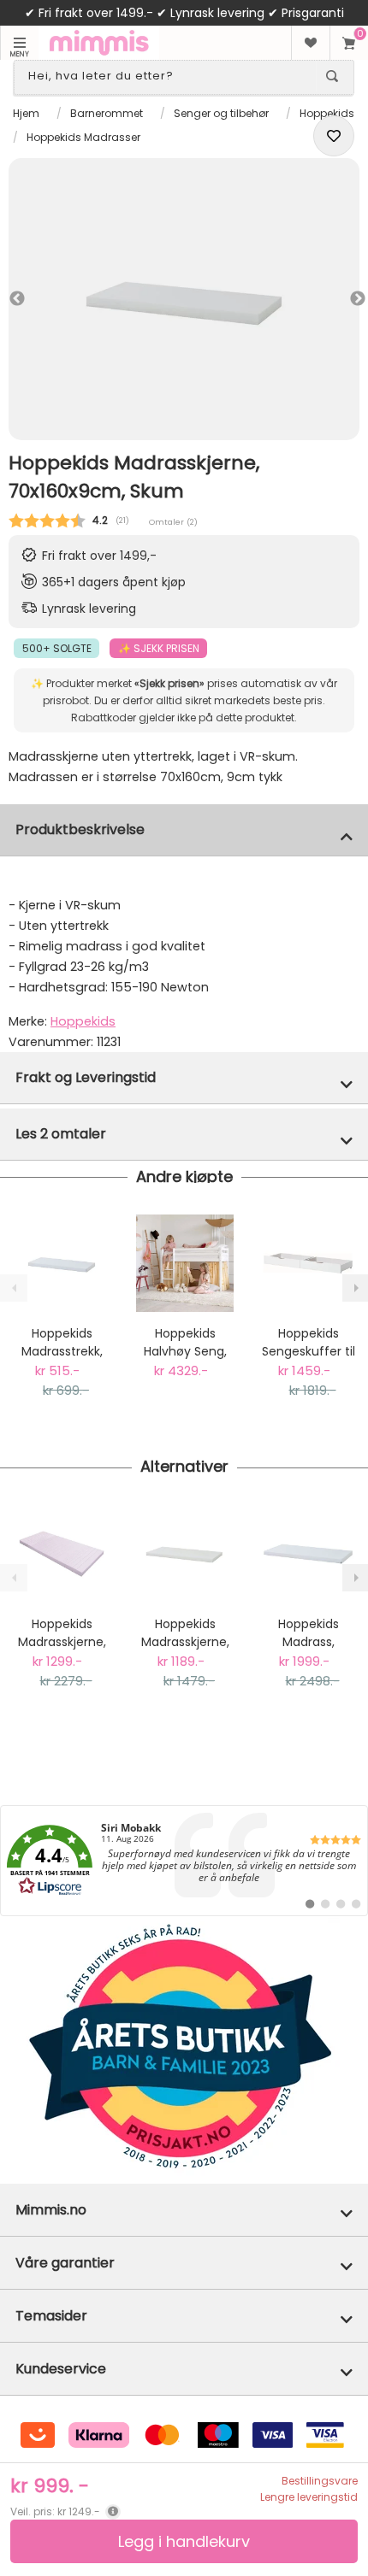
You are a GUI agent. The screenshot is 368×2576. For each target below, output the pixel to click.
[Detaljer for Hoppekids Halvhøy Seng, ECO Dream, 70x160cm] (185, 1263)
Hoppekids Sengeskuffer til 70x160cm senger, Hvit (309, 1343)
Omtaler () (173, 522)
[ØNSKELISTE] (310, 43)
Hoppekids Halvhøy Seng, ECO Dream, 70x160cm (185, 1343)
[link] (184, 1861)
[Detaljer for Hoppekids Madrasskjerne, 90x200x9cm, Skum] (185, 1554)
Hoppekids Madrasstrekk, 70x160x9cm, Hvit (62, 1343)
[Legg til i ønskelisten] (334, 136)
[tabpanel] (184, 299)
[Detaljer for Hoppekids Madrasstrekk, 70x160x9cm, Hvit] (62, 1263)
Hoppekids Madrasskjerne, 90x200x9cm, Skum (185, 1633)
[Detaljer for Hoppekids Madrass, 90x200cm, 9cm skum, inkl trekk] (308, 1554)
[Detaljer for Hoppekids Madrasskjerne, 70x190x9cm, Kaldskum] (62, 1554)
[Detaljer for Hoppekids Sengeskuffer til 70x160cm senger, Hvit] (308, 1263)
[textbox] (169, 76)
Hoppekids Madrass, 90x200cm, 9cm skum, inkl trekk (308, 1633)
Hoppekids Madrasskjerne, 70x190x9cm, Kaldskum (62, 1633)
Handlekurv (349, 43)
